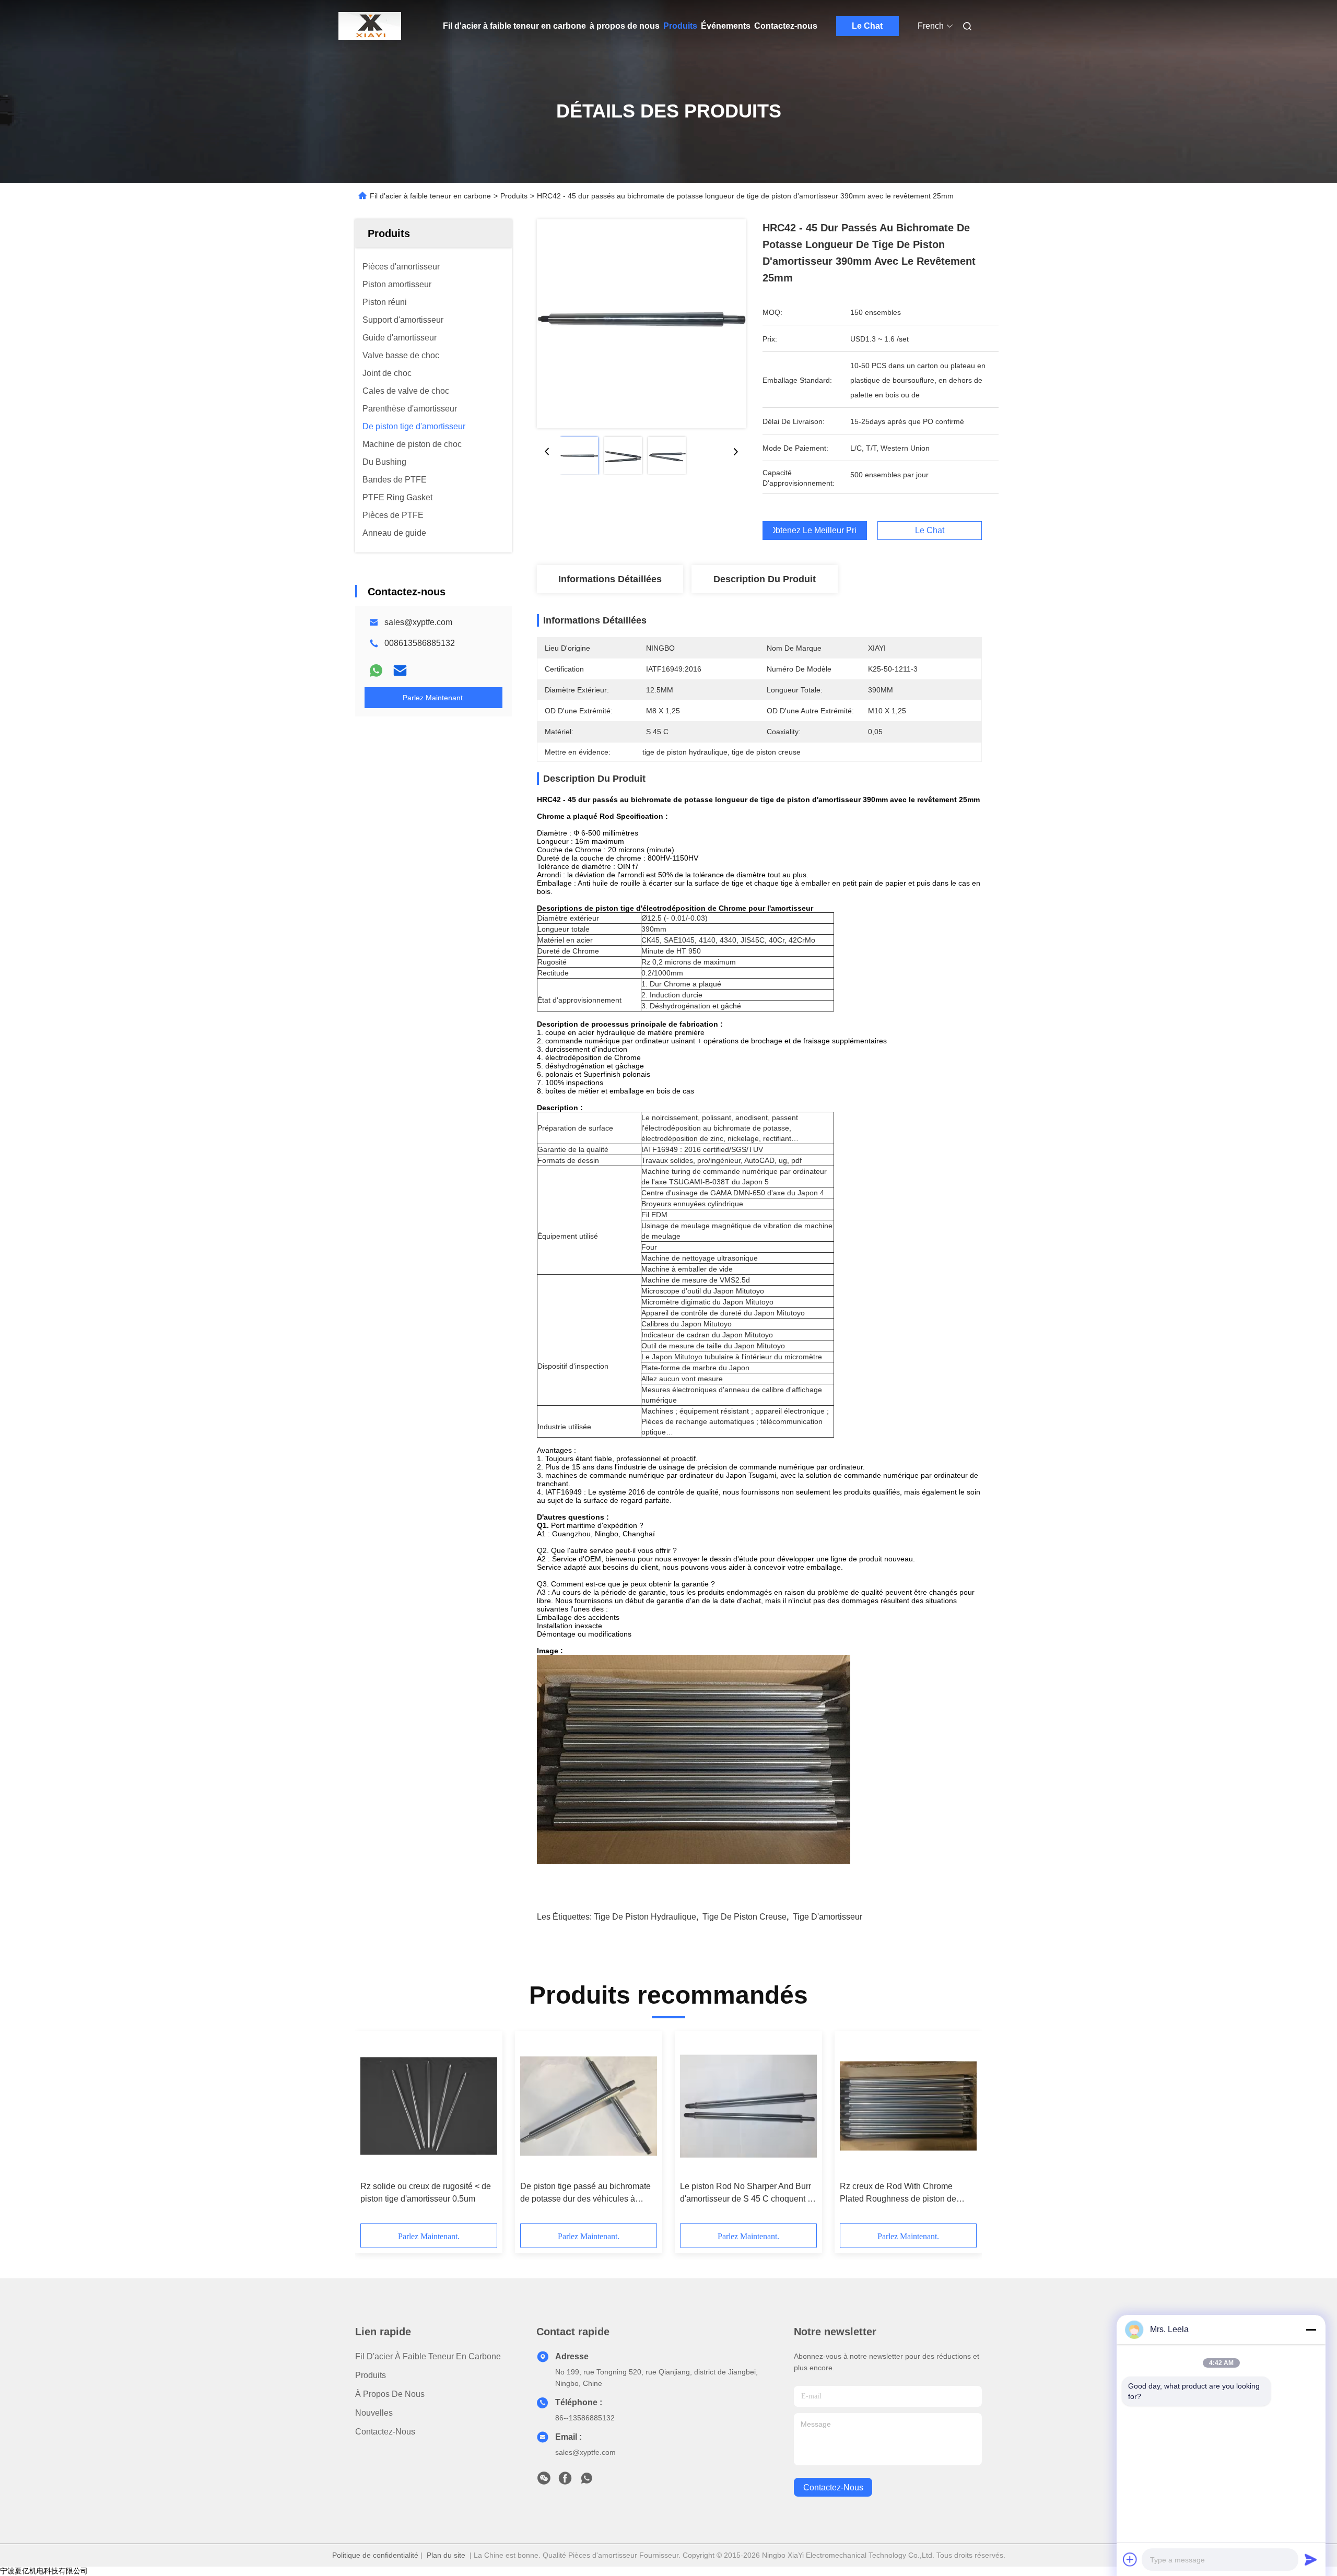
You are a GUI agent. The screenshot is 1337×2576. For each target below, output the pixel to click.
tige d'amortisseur (828, 1917)
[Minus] (1311, 2330)
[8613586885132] (587, 2481)
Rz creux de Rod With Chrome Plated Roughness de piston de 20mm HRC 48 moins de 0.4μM (898, 2193)
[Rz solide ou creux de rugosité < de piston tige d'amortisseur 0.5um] (429, 2106)
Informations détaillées (610, 579)
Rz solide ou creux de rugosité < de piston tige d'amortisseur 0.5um (426, 2192)
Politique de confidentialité (375, 2555)
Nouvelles (374, 2413)
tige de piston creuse (744, 1917)
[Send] (1311, 2559)
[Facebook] (565, 2481)
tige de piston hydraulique (645, 1917)
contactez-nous (833, 2487)
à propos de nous (625, 26)
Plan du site (446, 2555)
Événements (726, 26)
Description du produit (765, 579)
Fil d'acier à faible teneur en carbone (514, 26)
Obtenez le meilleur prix (815, 531)
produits (371, 2375)
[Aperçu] (370, 26)
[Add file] (1130, 2559)
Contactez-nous (786, 26)
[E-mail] (400, 671)
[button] (374, 2131)
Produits (680, 26)
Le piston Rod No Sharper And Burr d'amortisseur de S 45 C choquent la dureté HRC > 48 (747, 2193)
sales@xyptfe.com (418, 622)
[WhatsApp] (376, 671)
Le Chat (867, 26)
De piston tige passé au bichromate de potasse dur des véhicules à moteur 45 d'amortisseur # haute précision (585, 2193)
